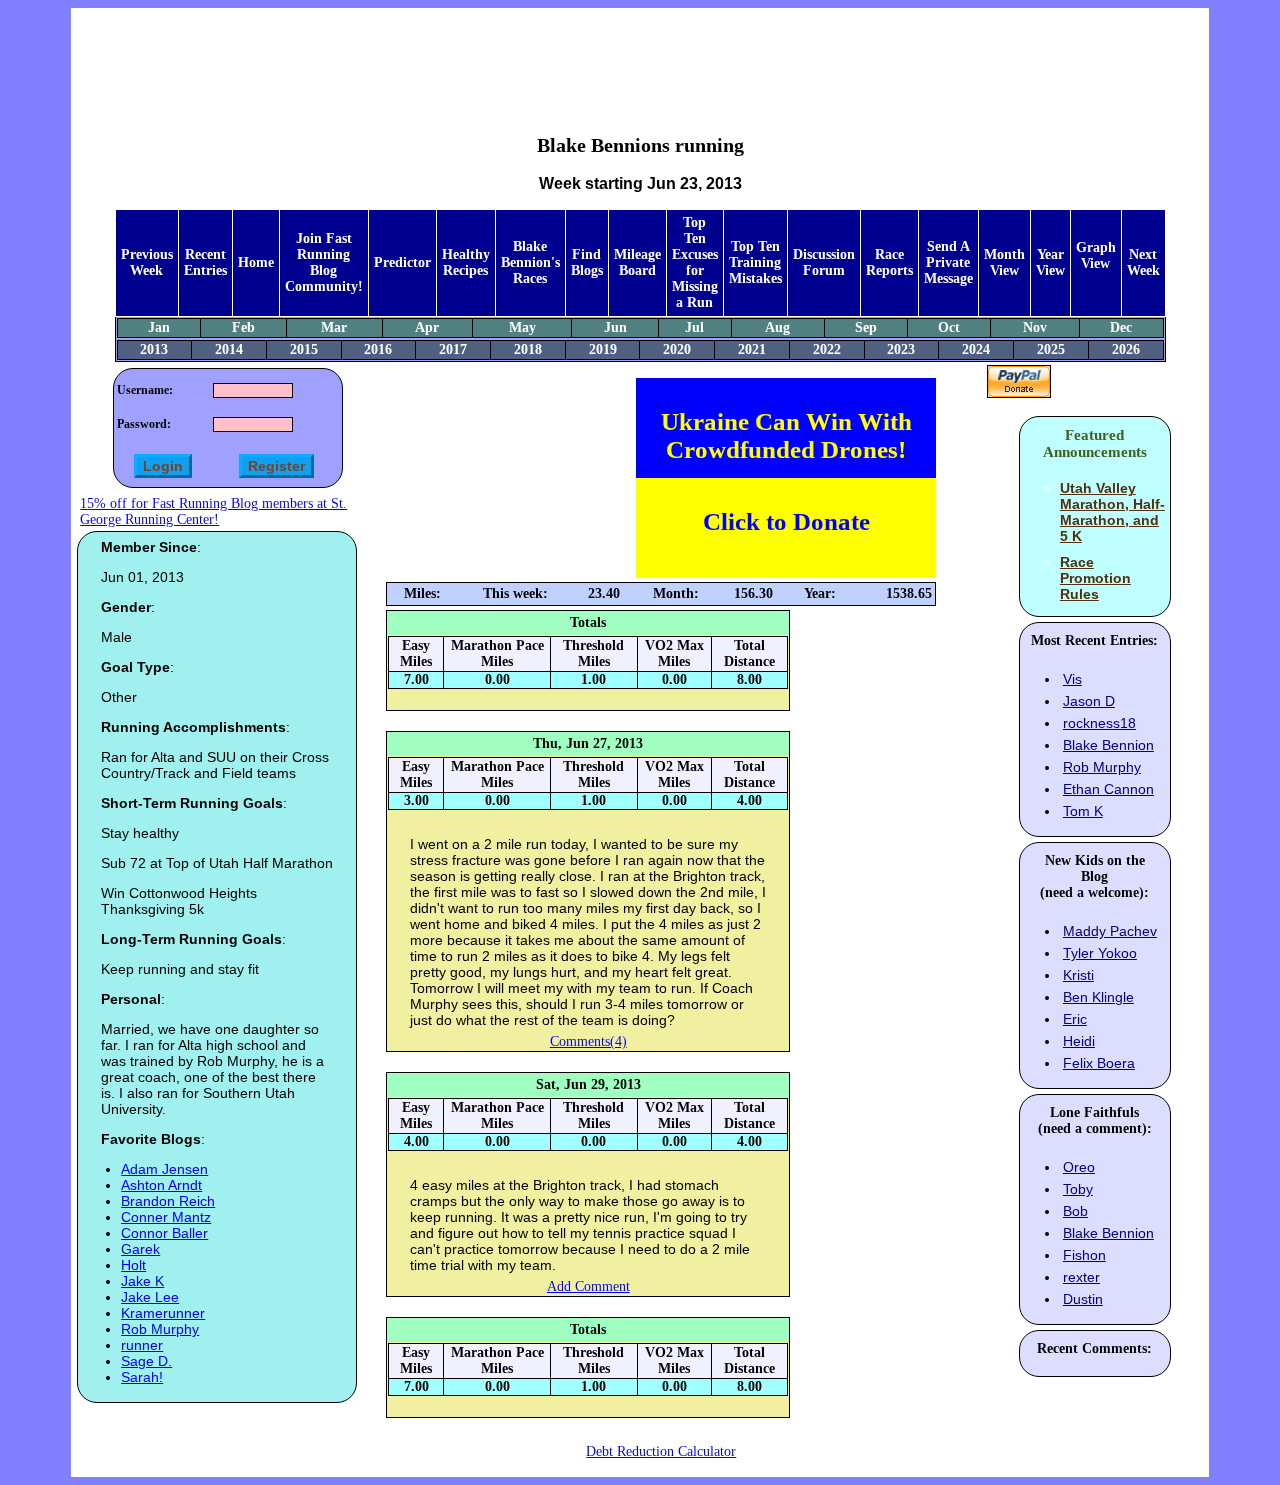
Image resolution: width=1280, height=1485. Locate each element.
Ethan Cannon (1108, 789)
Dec (1121, 327)
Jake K (142, 1281)
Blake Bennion (1108, 745)
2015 (304, 349)
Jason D (1089, 701)
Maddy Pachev (1110, 931)
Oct (949, 327)
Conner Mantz (166, 1217)
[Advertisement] (640, 56)
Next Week (1143, 262)
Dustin (1083, 1299)
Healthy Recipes (466, 262)
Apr (427, 327)
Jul (694, 327)
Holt (133, 1265)
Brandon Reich (168, 1201)
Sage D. (146, 1361)
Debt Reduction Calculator (661, 1451)
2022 (827, 349)
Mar (334, 327)
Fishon (1084, 1255)
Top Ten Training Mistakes (755, 262)
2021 (752, 349)
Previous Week (147, 262)
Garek (140, 1249)
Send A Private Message (948, 262)
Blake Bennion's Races (530, 262)
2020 (677, 349)
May (522, 327)
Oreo (1079, 1167)
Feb (243, 327)
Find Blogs (587, 262)
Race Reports (889, 262)
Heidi (1079, 1041)
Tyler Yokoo (1100, 953)
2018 (528, 349)
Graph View (1096, 255)
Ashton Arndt (161, 1185)
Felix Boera (1099, 1063)
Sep (866, 327)
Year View (1050, 262)
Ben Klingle (1098, 997)
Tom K (1083, 811)
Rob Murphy (160, 1329)
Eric (1075, 1019)
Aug (777, 327)
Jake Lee (150, 1297)
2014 (229, 349)
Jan (159, 327)
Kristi (1078, 975)
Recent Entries (205, 262)
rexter (1081, 1277)
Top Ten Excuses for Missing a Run (695, 262)
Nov (1035, 327)
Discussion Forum (824, 262)
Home (256, 262)
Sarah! (142, 1377)
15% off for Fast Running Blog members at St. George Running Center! (213, 511)
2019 (603, 349)
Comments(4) (588, 1041)
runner (142, 1345)
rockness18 (1099, 723)
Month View (1004, 262)
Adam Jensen (164, 1169)
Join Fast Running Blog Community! (324, 262)
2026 (1126, 349)
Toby (1078, 1189)
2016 (378, 349)
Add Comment (588, 1286)
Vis (1072, 679)
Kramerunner (163, 1313)
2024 (976, 349)
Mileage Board (637, 262)
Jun (615, 327)
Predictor (402, 262)
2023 (901, 349)
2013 (154, 349)
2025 (1051, 349)
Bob (1075, 1211)
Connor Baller (164, 1233)
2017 (453, 349)
